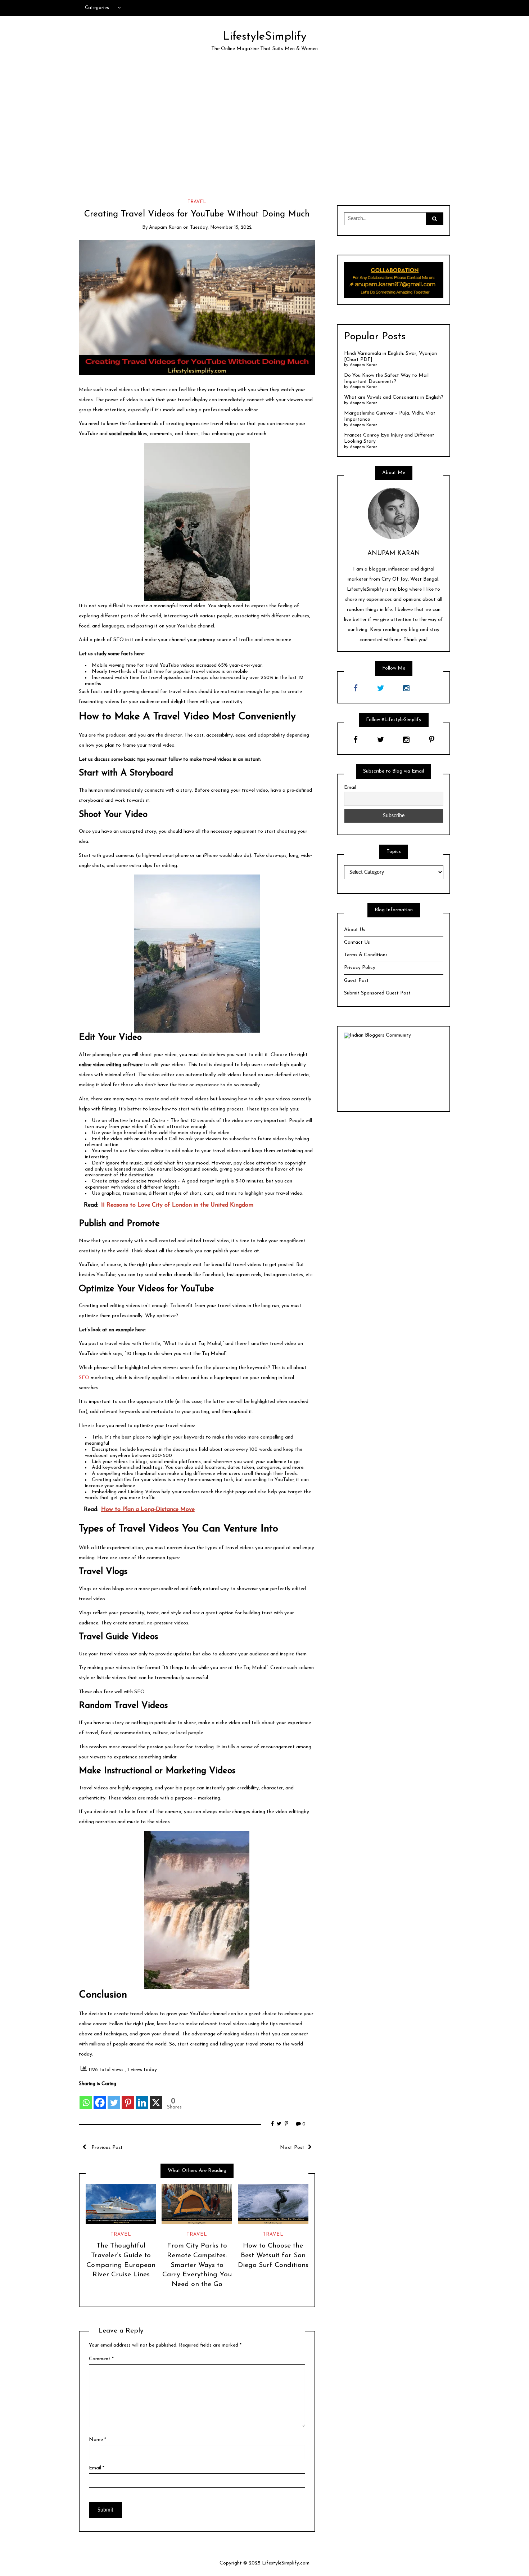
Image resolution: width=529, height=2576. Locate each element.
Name (98, 2440)
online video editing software (111, 1065)
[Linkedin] (142, 2098)
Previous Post (106, 2148)
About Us (355, 930)
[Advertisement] (264, 126)
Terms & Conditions (366, 955)
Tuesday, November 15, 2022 (221, 227)
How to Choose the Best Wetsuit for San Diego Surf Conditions (273, 2256)
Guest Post (356, 981)
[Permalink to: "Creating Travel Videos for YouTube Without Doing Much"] (197, 307)
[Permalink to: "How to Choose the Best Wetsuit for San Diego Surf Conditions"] (273, 2204)
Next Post (292, 2148)
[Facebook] (100, 2098)
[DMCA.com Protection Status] (394, 1072)
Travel (197, 202)
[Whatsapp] (86, 2098)
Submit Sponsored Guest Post (377, 993)
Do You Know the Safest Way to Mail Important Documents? (386, 379)
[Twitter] (114, 2098)
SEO (84, 1378)
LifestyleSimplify (265, 37)
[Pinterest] (128, 2098)
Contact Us (357, 942)
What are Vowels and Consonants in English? (394, 397)
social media (123, 434)
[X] (156, 2098)
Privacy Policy (360, 968)
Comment (101, 2359)
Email (97, 2468)
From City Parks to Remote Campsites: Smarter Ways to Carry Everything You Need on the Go (197, 2265)
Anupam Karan (165, 227)
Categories (97, 8)
